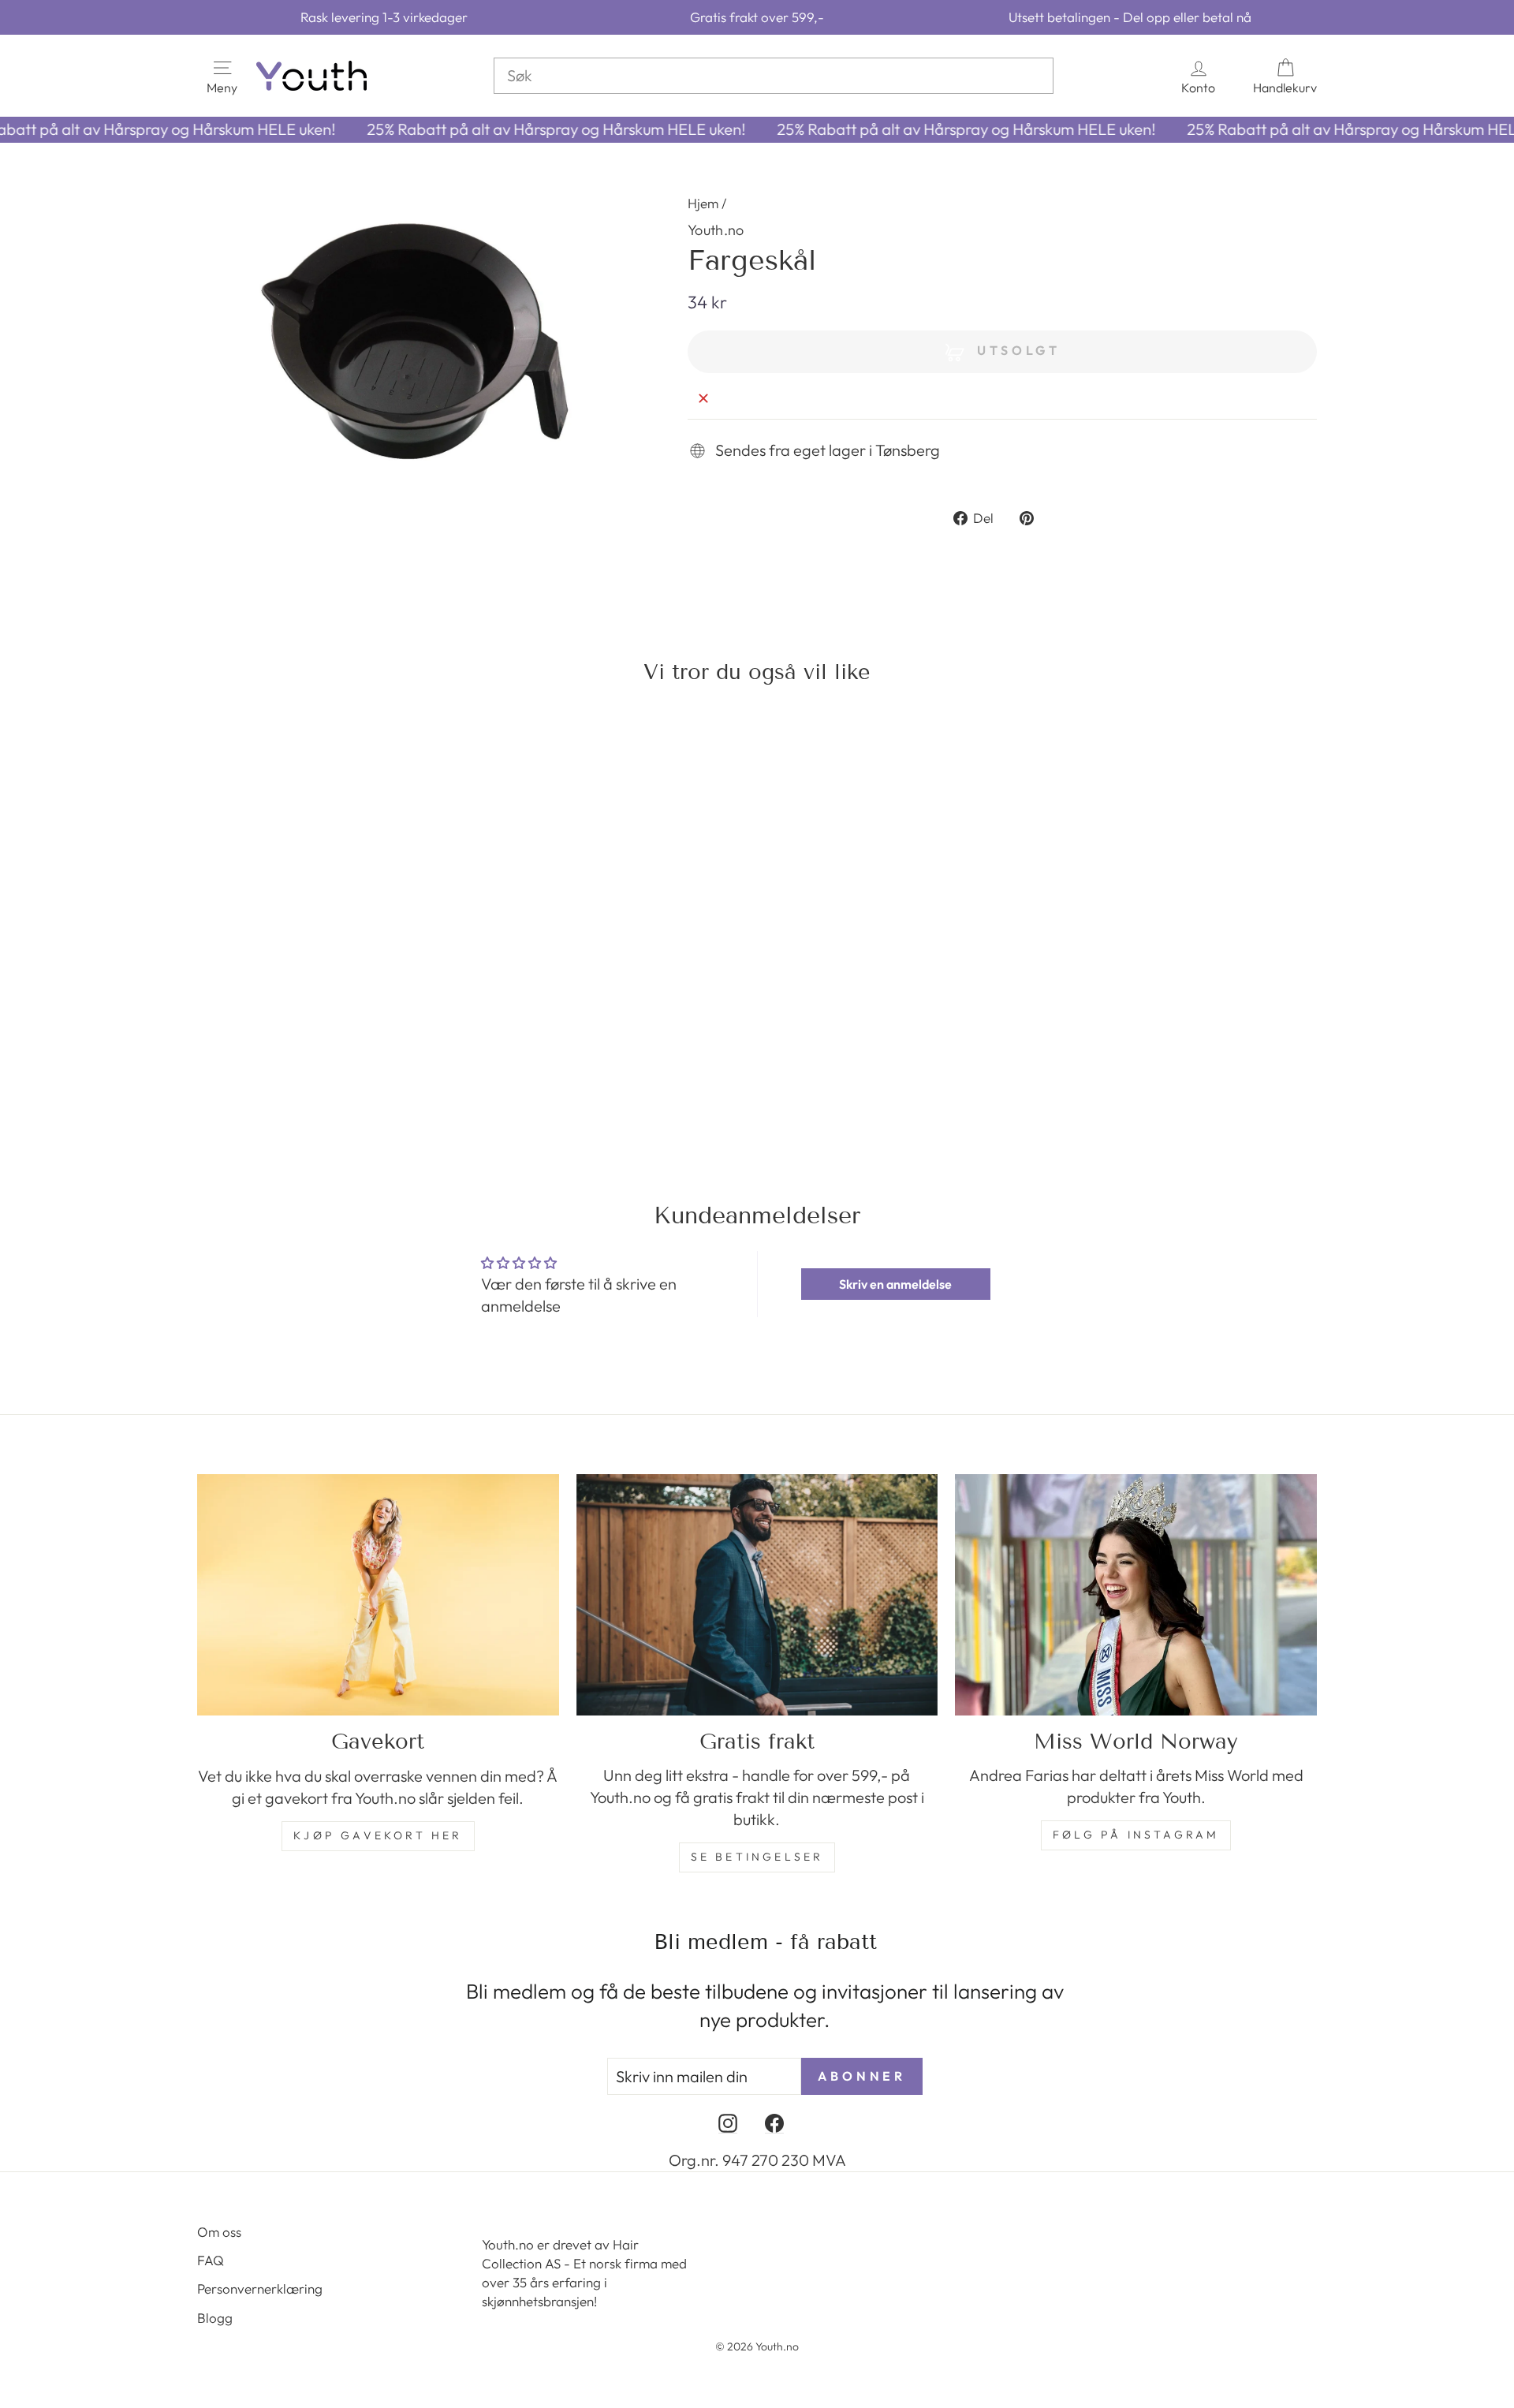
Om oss (219, 2232)
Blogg (215, 2318)
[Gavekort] (378, 1595)
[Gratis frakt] (757, 1595)
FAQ (211, 2260)
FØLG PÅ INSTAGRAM (1136, 1835)
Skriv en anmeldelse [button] (895, 1284)
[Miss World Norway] (1136, 1595)
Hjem (703, 203)
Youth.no (716, 230)
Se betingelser (757, 1857)
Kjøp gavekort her (378, 1835)
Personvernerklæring (260, 2289)
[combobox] (774, 76)
